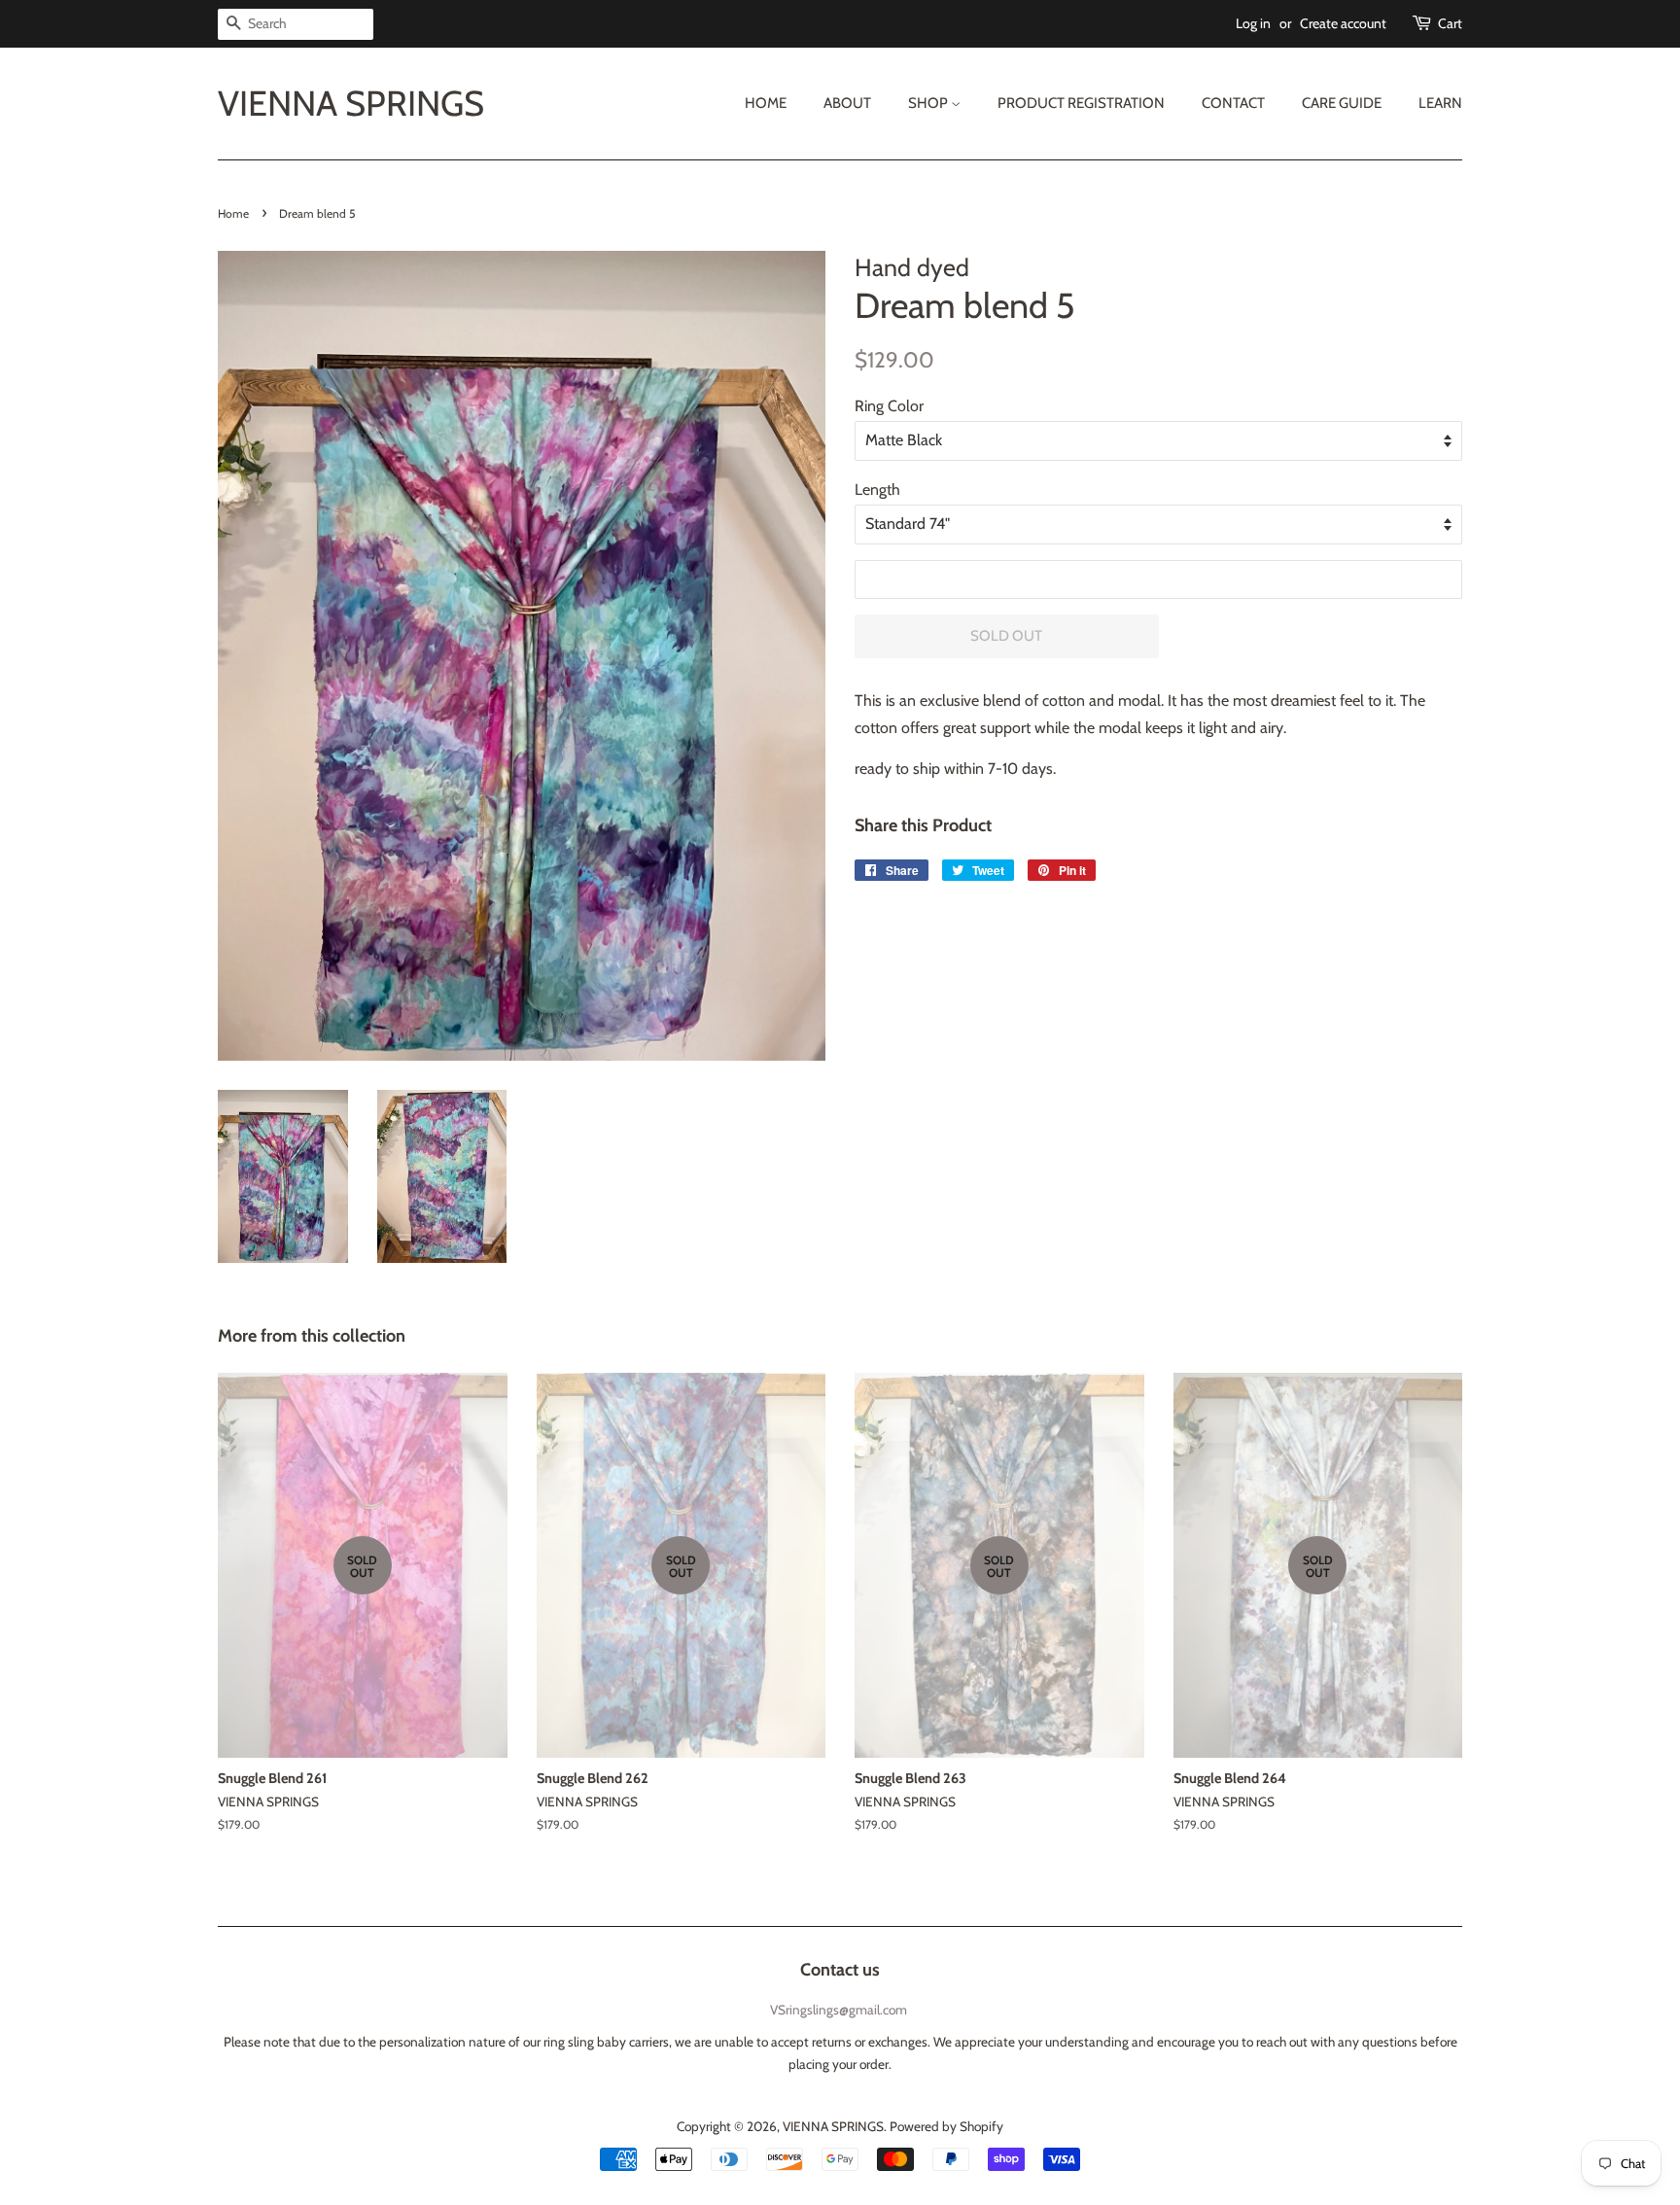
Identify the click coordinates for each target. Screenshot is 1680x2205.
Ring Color (889, 406)
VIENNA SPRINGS (351, 104)
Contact (1233, 103)
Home (766, 103)
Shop (929, 103)
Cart (1450, 23)
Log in (1253, 23)
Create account (1343, 23)
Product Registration (1081, 103)
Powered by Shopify (946, 2126)
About (847, 103)
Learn (1440, 103)
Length (877, 490)
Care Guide (1342, 103)
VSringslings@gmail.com (839, 2010)
